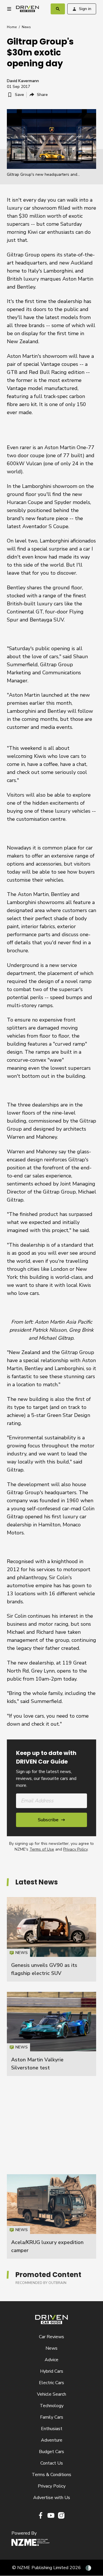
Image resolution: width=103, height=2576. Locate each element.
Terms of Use (42, 1849)
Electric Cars (51, 2383)
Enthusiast (52, 2429)
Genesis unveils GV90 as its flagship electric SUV (51, 1939)
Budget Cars (51, 2452)
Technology (52, 2406)
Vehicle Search (51, 2394)
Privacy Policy (75, 1849)
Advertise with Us (52, 2498)
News (26, 27)
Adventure (52, 2440)
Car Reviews (51, 2337)
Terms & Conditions (51, 2475)
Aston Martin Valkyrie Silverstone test (51, 2034)
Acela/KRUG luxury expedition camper (51, 2216)
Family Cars (52, 2417)
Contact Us (52, 2463)
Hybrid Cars (52, 2371)
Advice (51, 2360)
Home (12, 27)
